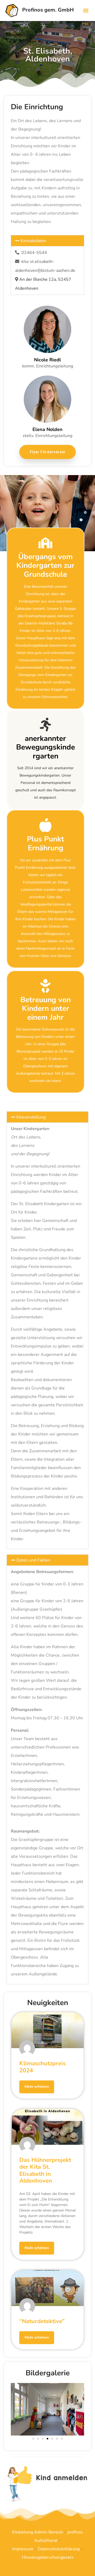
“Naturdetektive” (42, 2321)
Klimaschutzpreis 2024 (42, 2067)
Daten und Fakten (33, 1560)
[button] (86, 10)
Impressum (23, 2549)
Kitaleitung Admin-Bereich (38, 2532)
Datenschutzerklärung (59, 2549)
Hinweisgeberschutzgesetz (48, 2557)
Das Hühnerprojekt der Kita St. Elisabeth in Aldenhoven (45, 2170)
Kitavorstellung (31, 1117)
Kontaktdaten (33, 241)
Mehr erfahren (37, 2087)
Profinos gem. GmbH (48, 10)
